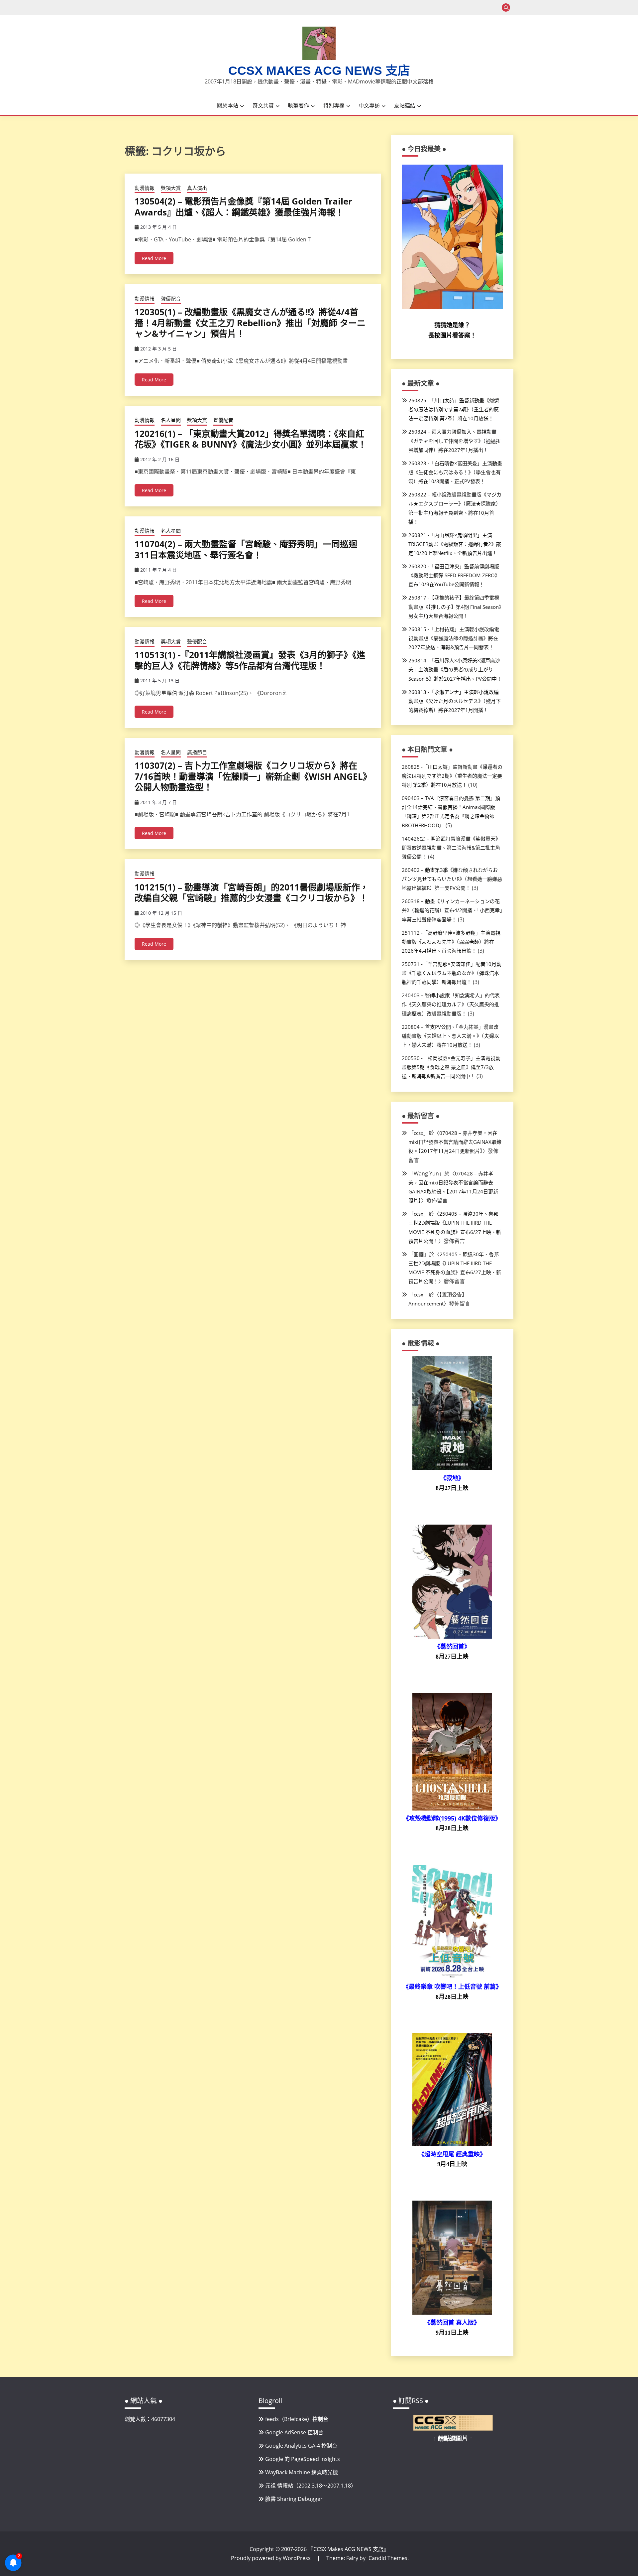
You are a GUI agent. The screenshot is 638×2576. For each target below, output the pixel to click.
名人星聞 (171, 420)
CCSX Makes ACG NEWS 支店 (319, 71)
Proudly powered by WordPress (271, 2558)
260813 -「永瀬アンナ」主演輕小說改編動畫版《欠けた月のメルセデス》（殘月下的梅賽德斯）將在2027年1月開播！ (455, 701)
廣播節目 (197, 752)
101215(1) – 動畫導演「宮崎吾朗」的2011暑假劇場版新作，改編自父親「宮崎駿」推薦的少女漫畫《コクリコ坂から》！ (252, 893)
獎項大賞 (171, 188)
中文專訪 (369, 105)
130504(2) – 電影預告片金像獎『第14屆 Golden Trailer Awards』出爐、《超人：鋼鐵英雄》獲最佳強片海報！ (243, 207)
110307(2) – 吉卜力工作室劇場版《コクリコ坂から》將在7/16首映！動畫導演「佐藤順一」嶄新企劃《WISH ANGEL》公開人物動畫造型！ (251, 776)
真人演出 (197, 188)
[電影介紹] (452, 1468)
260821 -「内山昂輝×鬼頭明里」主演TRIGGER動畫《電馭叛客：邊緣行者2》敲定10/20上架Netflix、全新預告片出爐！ (455, 544)
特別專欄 (334, 105)
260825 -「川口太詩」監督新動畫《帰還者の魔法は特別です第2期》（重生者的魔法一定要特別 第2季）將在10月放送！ (454, 409)
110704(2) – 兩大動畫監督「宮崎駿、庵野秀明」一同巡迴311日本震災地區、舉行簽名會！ (246, 549)
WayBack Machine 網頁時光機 (302, 2472)
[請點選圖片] (453, 2429)
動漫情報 (145, 188)
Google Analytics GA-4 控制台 (301, 2446)
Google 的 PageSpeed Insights (303, 2459)
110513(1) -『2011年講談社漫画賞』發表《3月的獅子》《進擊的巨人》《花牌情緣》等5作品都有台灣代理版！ (250, 660)
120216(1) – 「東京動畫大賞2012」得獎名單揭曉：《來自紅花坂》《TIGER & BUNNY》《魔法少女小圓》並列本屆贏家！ (251, 439)
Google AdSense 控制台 (294, 2432)
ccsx (419, 1133)
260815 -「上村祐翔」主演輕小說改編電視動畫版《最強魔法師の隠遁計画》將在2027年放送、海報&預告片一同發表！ (454, 638)
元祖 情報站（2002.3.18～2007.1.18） (311, 2486)
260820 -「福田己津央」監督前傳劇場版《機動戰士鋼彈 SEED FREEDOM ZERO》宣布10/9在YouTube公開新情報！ (454, 575)
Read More (154, 258)
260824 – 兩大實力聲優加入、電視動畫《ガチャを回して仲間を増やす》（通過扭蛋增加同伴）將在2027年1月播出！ (455, 441)
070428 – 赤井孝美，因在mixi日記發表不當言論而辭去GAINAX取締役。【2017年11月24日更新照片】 (455, 1142)
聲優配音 (171, 299)
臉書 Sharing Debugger (294, 2499)
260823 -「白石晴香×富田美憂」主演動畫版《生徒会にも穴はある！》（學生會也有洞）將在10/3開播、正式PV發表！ (455, 472)
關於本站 (228, 105)
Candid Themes (388, 2558)
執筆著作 (298, 105)
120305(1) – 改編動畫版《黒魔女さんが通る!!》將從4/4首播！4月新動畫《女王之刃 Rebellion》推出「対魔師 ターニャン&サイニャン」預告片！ (250, 323)
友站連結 (405, 105)
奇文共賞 (263, 105)
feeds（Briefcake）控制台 (297, 2419)
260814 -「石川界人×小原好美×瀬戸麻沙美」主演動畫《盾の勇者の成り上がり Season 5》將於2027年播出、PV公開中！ (455, 669)
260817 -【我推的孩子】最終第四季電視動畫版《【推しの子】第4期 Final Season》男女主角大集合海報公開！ (455, 607)
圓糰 (419, 1254)
